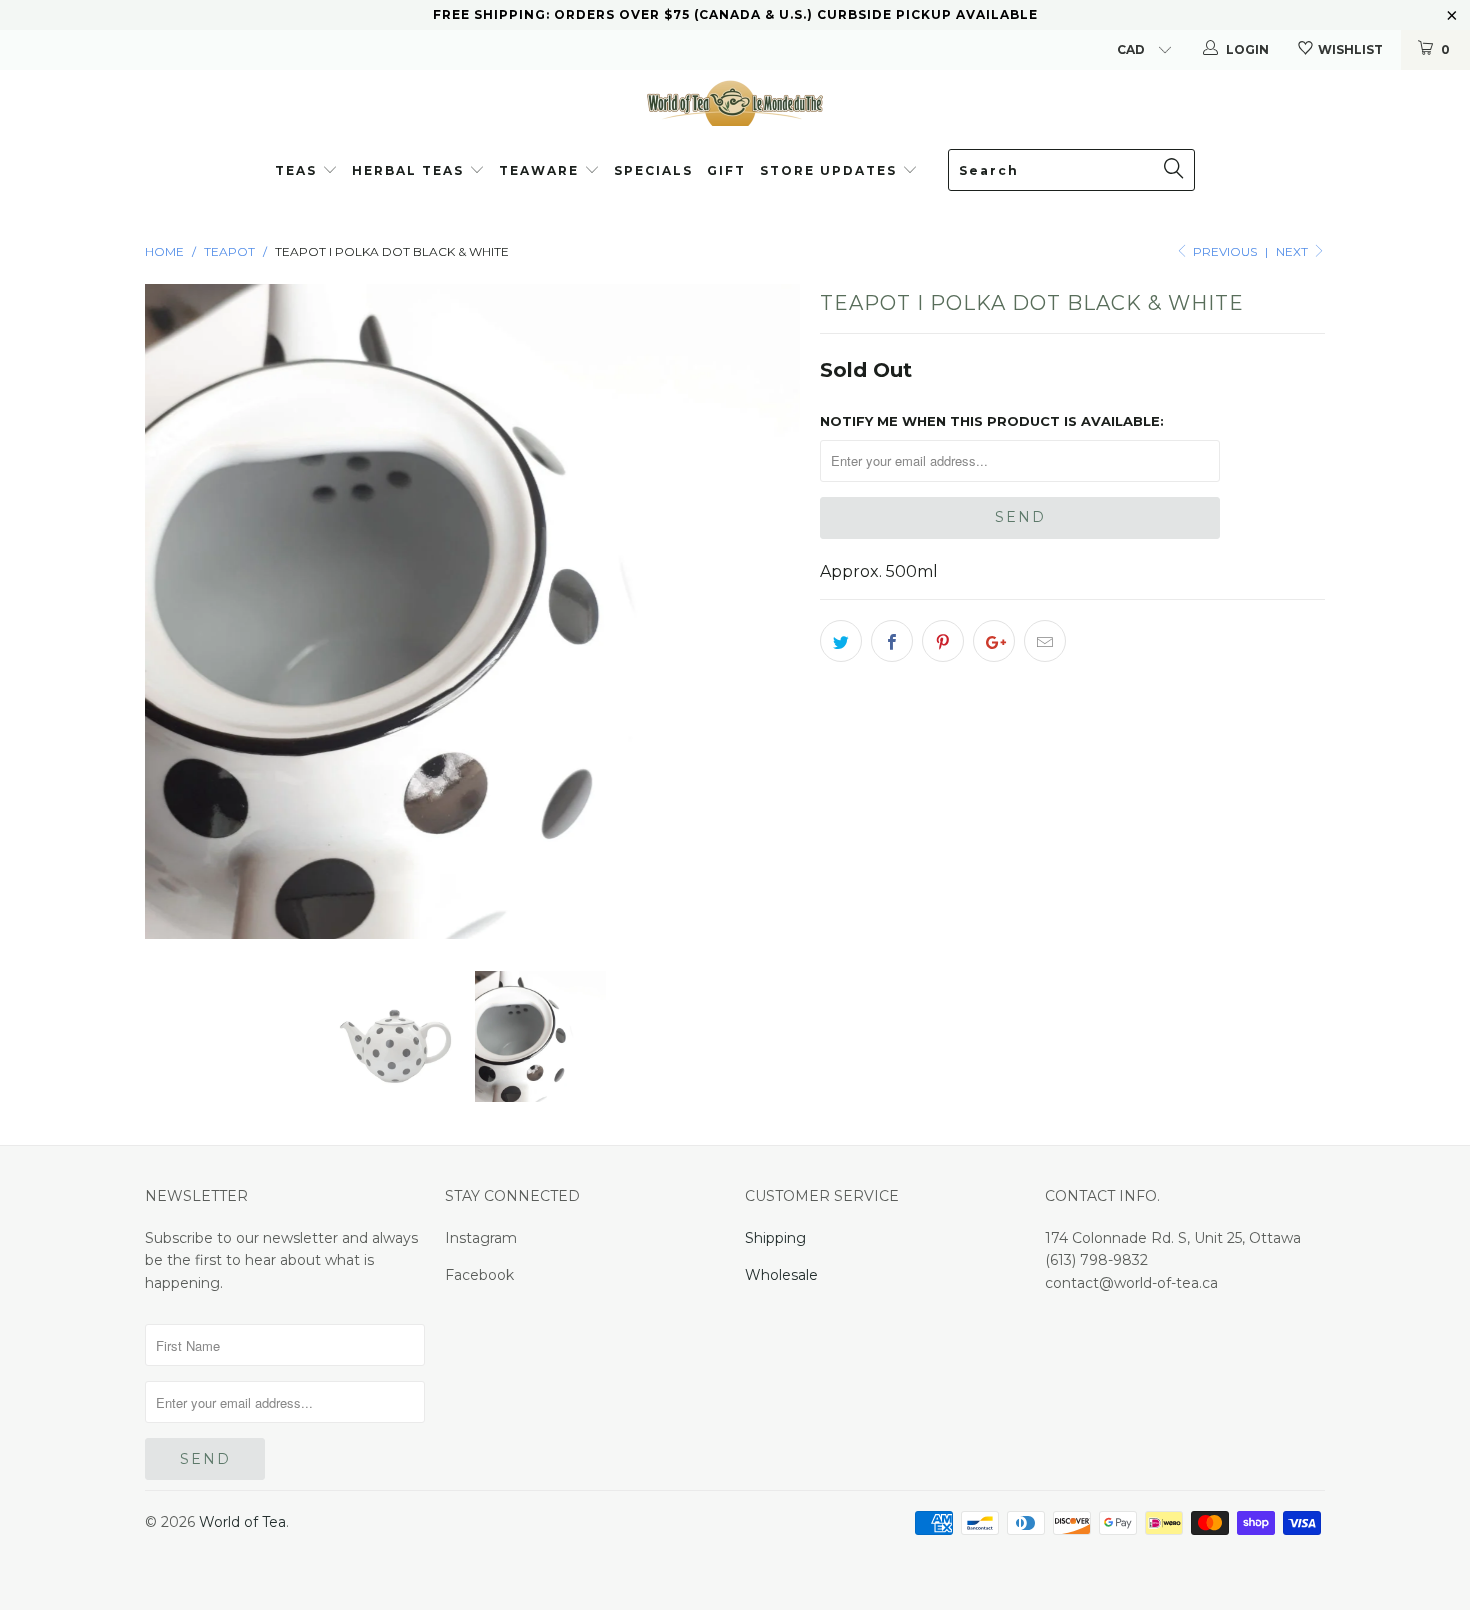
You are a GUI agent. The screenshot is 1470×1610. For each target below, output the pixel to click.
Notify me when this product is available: (992, 421)
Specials (653, 170)
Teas (296, 170)
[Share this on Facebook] (892, 641)
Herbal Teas (410, 170)
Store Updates (831, 170)
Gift (726, 170)
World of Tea (242, 1522)
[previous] (180, 611)
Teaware (541, 170)
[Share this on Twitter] (841, 641)
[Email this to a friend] (1045, 641)
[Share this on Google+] (994, 641)
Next (1293, 251)
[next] (765, 611)
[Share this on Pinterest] (943, 641)
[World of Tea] (735, 102)
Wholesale (781, 1275)
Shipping (775, 1238)
